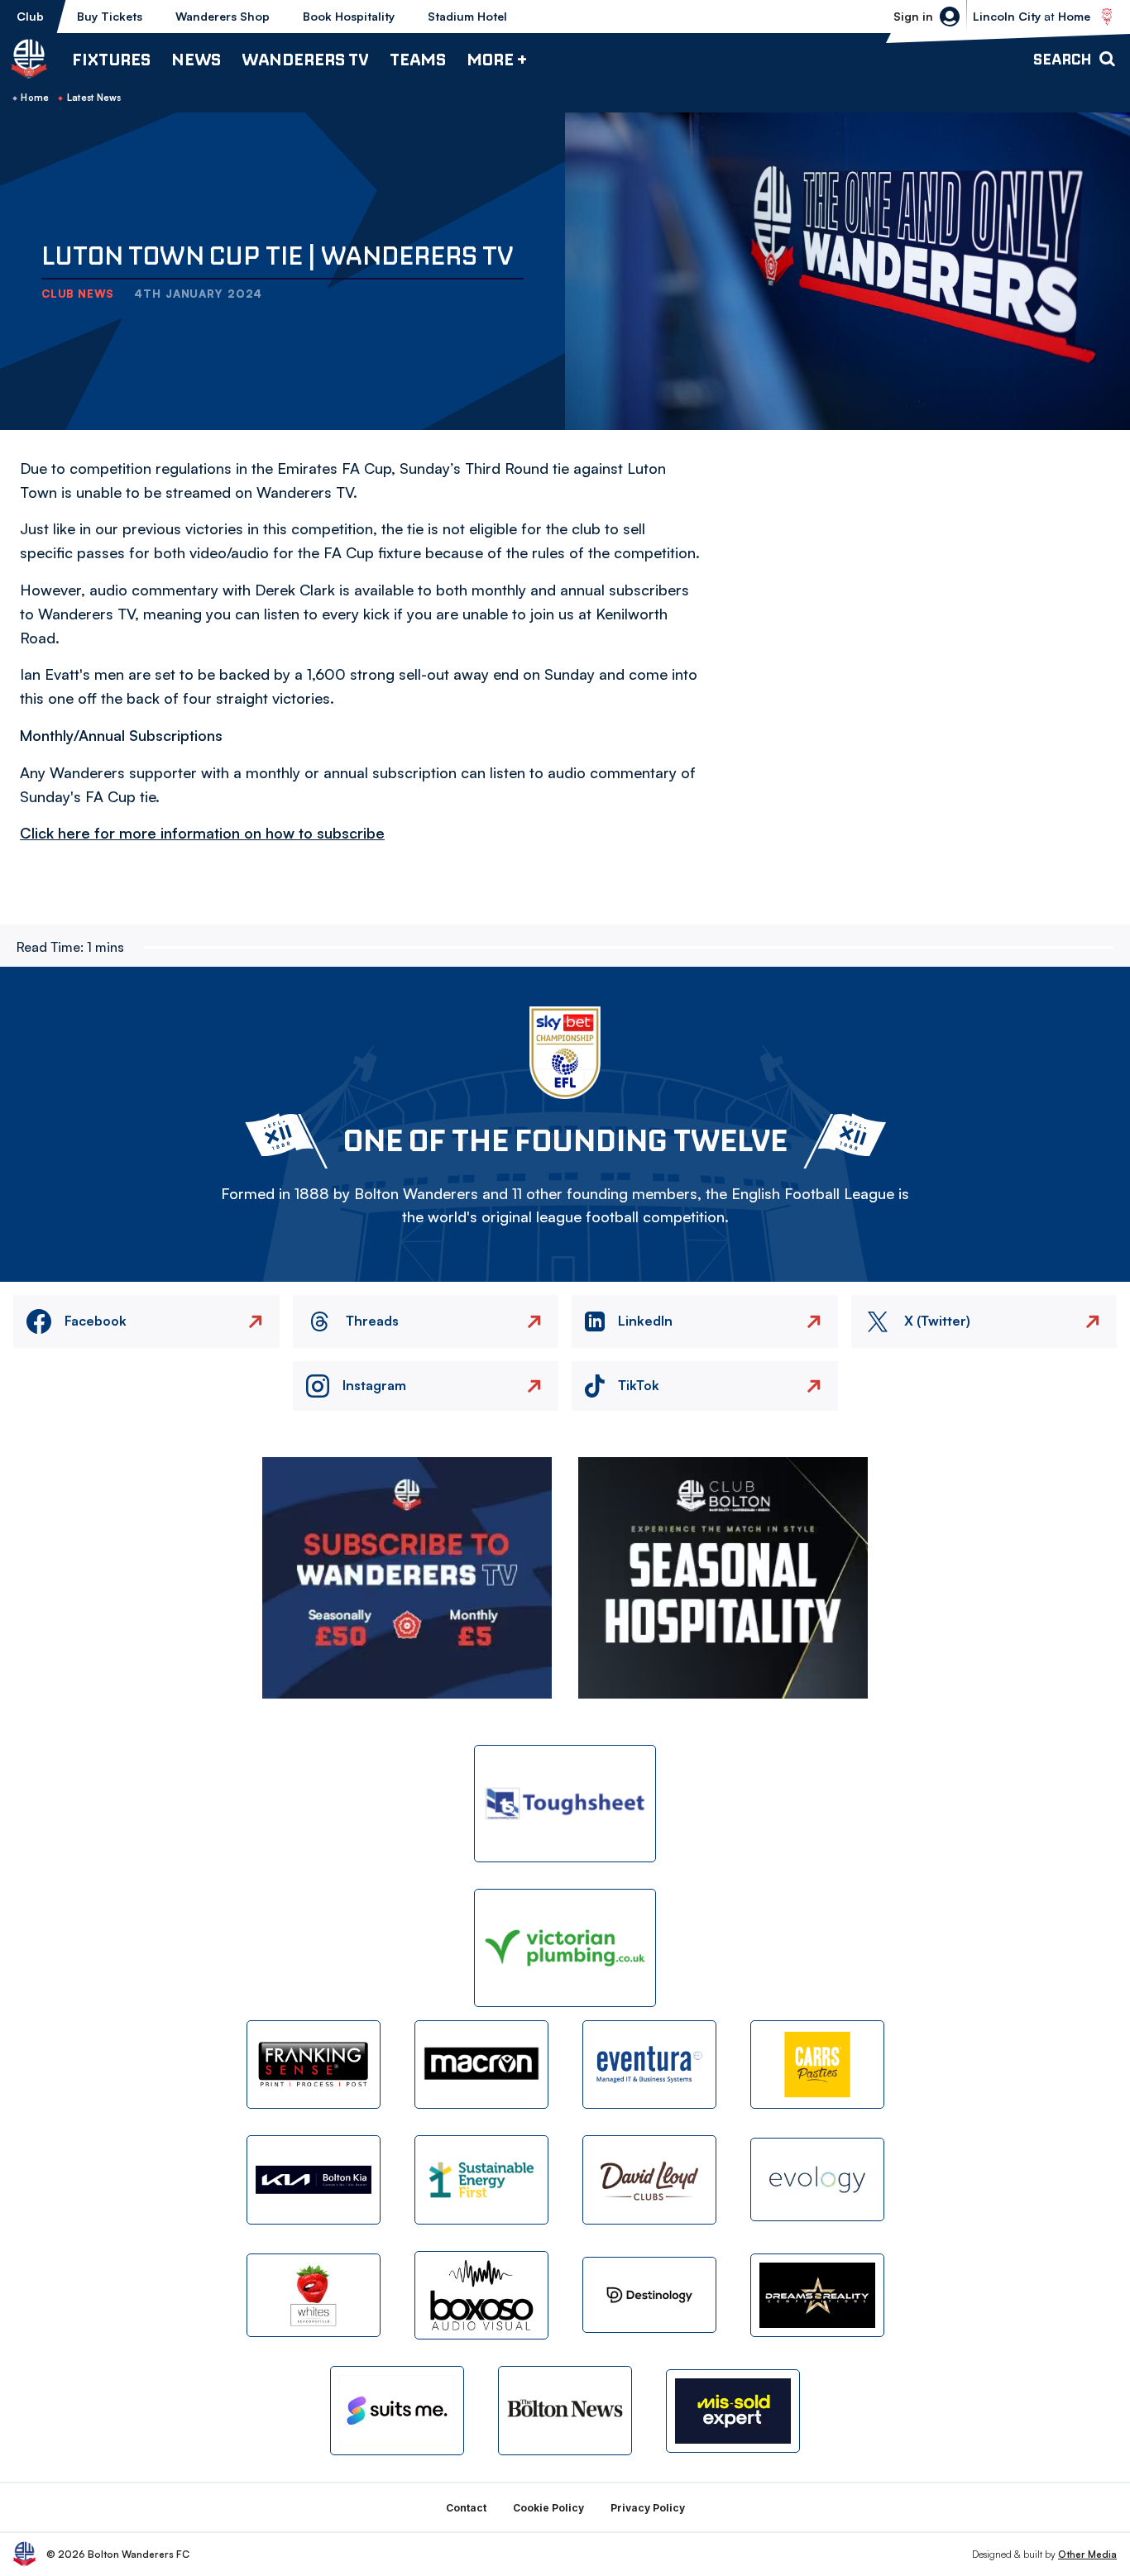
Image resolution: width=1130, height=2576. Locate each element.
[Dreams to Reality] (817, 2295)
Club (30, 16)
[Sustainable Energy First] (481, 2179)
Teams (418, 59)
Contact (466, 2508)
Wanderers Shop (223, 16)
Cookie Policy (548, 2508)
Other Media (1087, 2554)
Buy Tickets (110, 16)
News (196, 59)
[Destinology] (649, 2295)
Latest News (94, 98)
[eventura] (649, 2065)
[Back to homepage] (29, 59)
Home (35, 98)
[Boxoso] (481, 2295)
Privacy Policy (648, 2508)
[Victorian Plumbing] (565, 1948)
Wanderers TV (305, 59)
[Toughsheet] (565, 1804)
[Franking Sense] (314, 2065)
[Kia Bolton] (314, 2179)
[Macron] (481, 2065)
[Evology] (817, 2179)
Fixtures (111, 59)
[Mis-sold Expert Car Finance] (733, 2411)
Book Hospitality (349, 16)
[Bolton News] (565, 2410)
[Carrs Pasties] (817, 2065)
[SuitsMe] (397, 2411)
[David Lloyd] (649, 2179)
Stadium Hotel (467, 16)
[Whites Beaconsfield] (314, 2295)
